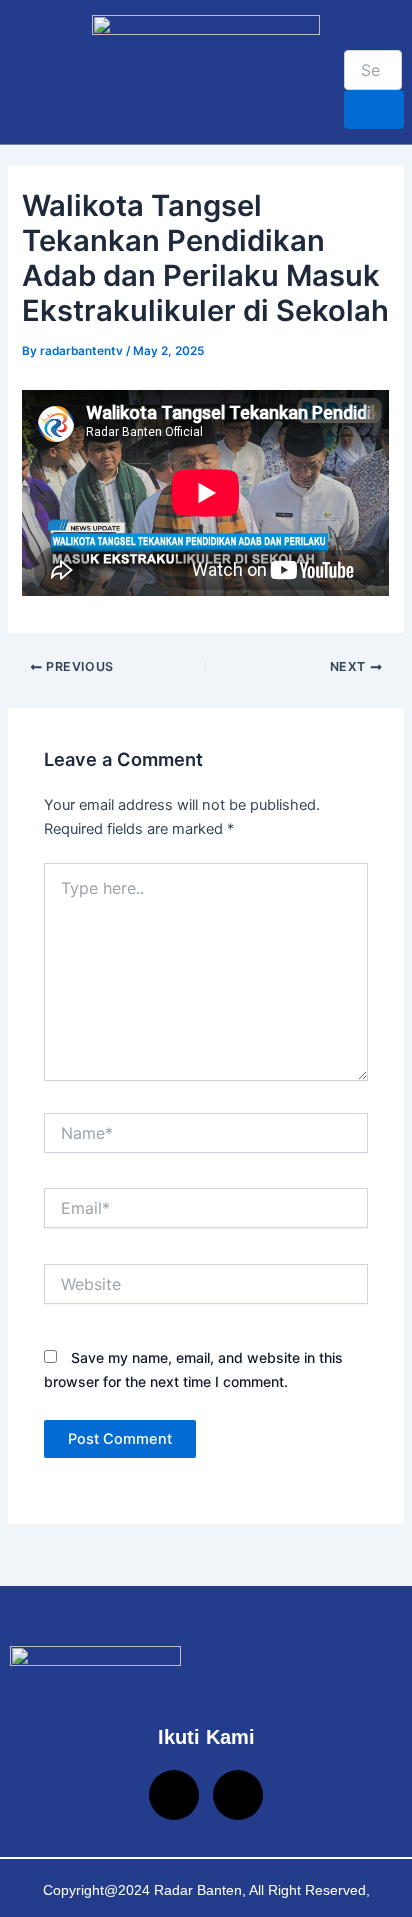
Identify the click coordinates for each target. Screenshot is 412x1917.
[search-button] (374, 109)
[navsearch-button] (352, 30)
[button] (24, 71)
